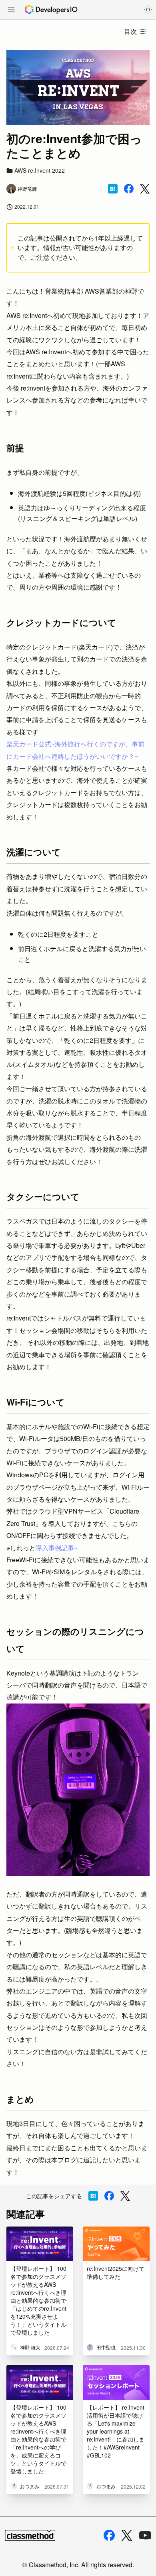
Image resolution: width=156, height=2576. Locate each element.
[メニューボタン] (11, 10)
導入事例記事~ (57, 1548)
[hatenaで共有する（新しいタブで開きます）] (113, 189)
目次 (130, 31)
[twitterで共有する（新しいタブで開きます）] (145, 189)
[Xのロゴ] (127, 2536)
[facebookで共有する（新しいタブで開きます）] (129, 189)
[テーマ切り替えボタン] (148, 10)
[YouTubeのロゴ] (145, 2535)
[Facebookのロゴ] (109, 2535)
